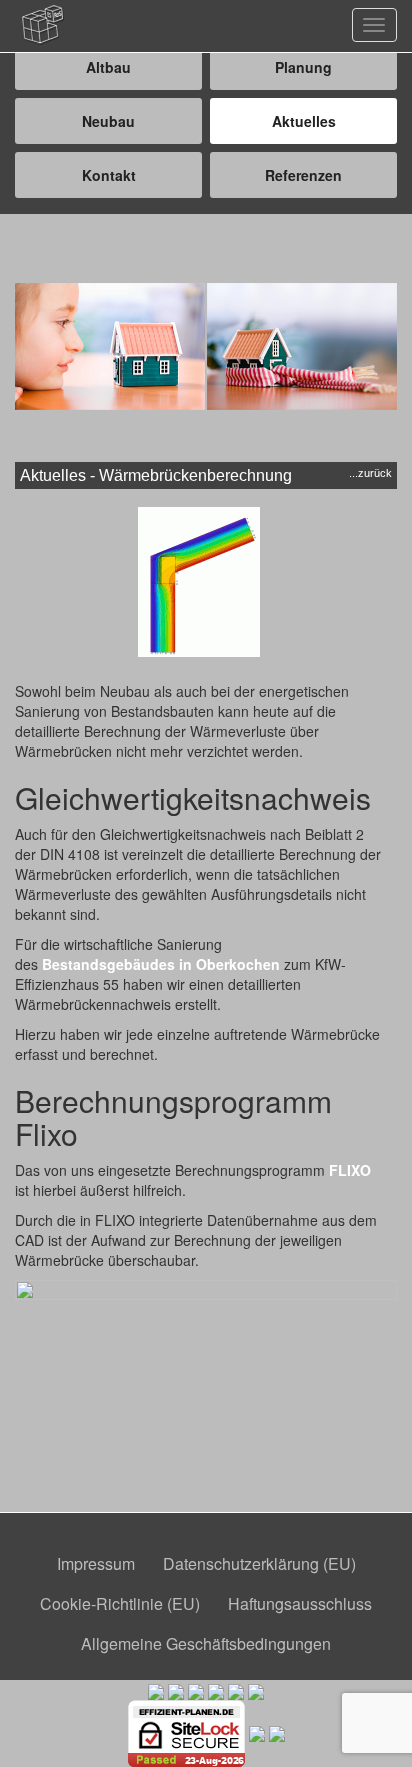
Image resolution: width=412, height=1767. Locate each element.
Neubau (108, 121)
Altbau (108, 67)
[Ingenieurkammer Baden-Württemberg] (176, 1690)
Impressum (96, 1563)
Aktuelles (304, 121)
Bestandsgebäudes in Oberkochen (161, 964)
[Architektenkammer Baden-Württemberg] (156, 1690)
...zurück (370, 473)
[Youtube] (277, 1731)
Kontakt (109, 175)
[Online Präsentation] (257, 1731)
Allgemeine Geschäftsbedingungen (206, 1643)
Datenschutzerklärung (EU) (259, 1563)
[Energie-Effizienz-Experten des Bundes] (196, 1690)
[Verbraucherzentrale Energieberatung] (216, 1690)
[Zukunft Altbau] (256, 1690)
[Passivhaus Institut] (236, 1690)
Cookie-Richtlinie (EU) (120, 1603)
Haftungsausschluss (300, 1603)
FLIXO (350, 1170)
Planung (303, 67)
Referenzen (303, 175)
